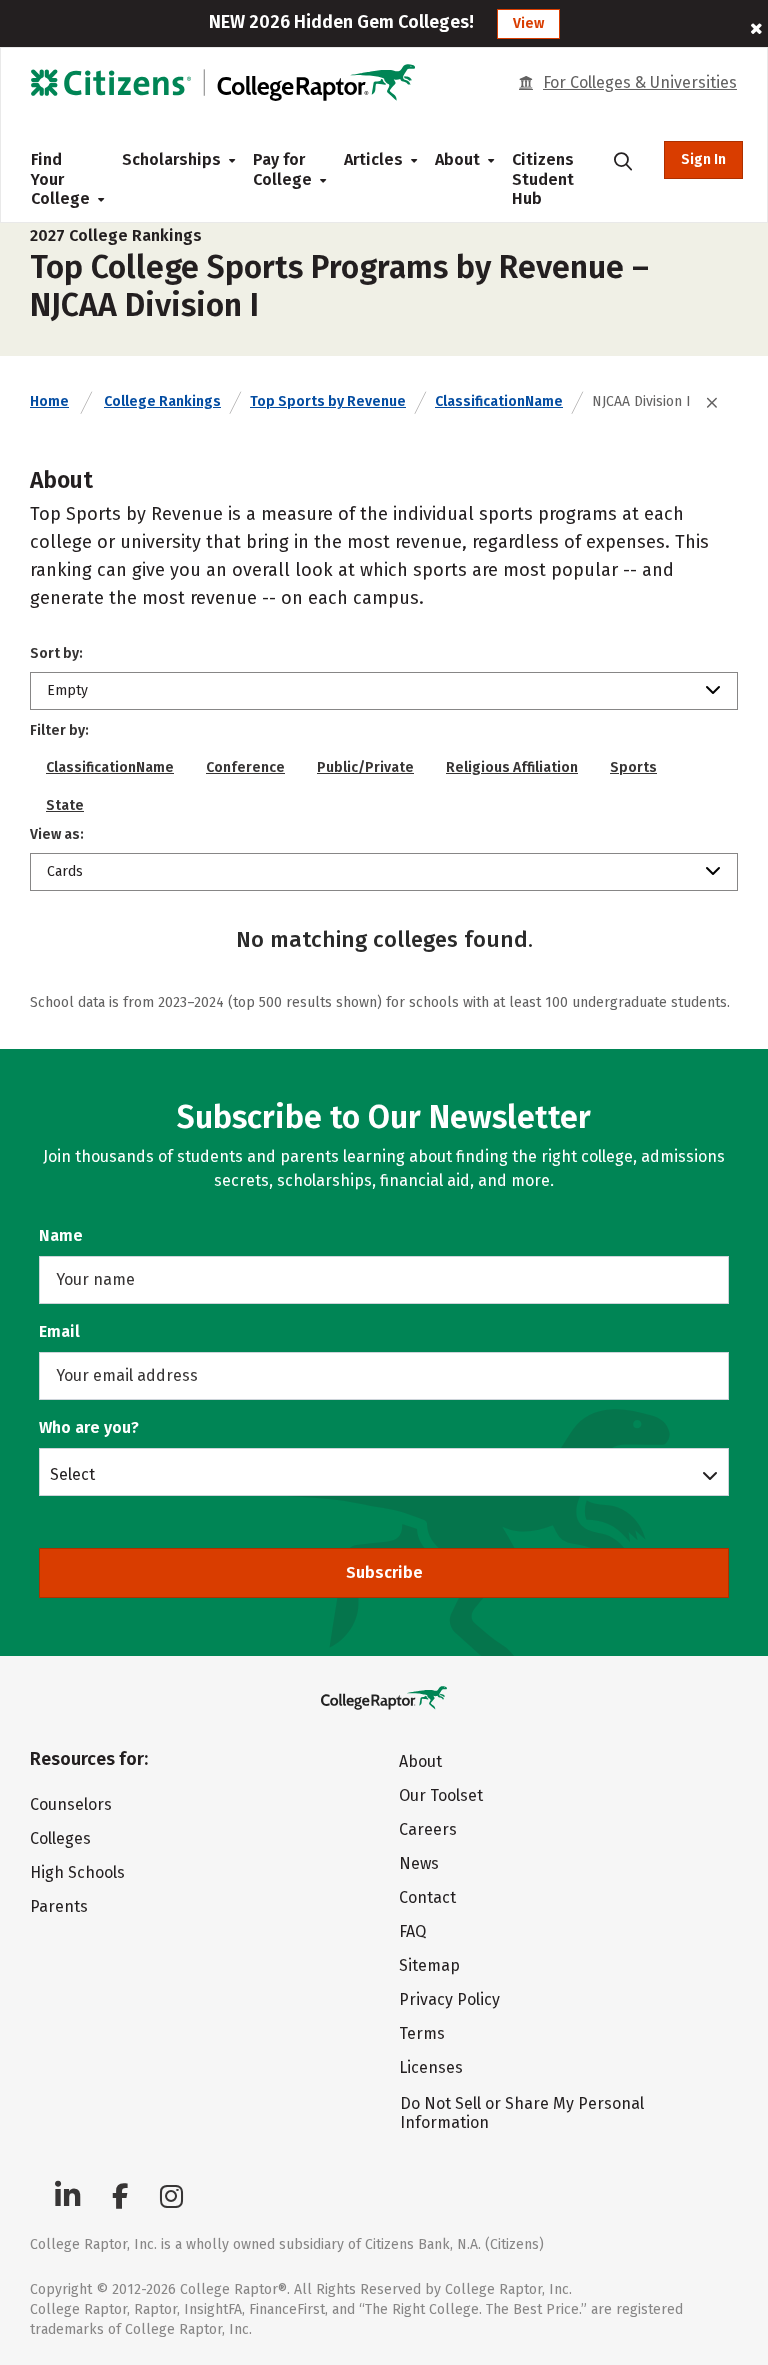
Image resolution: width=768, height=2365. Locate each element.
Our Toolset (441, 1795)
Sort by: (56, 653)
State (65, 805)
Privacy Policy (449, 1999)
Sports (633, 767)
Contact (427, 1897)
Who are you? (89, 1427)
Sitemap (429, 1965)
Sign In (703, 159)
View (528, 23)
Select (72, 1474)
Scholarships (171, 159)
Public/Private (365, 767)
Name (61, 1235)
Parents (59, 1906)
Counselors (71, 1804)
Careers (428, 1829)
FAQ (412, 1931)
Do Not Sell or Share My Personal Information (522, 2113)
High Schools (77, 1872)
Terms (422, 2033)
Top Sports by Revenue (328, 401)
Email (59, 1331)
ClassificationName (499, 401)
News (419, 1863)
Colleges (60, 1838)
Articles (373, 159)
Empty (67, 690)
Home (49, 401)
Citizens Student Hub (543, 179)
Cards (65, 871)
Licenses (431, 2067)
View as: (57, 834)
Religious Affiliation (512, 767)
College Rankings (162, 401)
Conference (245, 767)
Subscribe (384, 1572)
